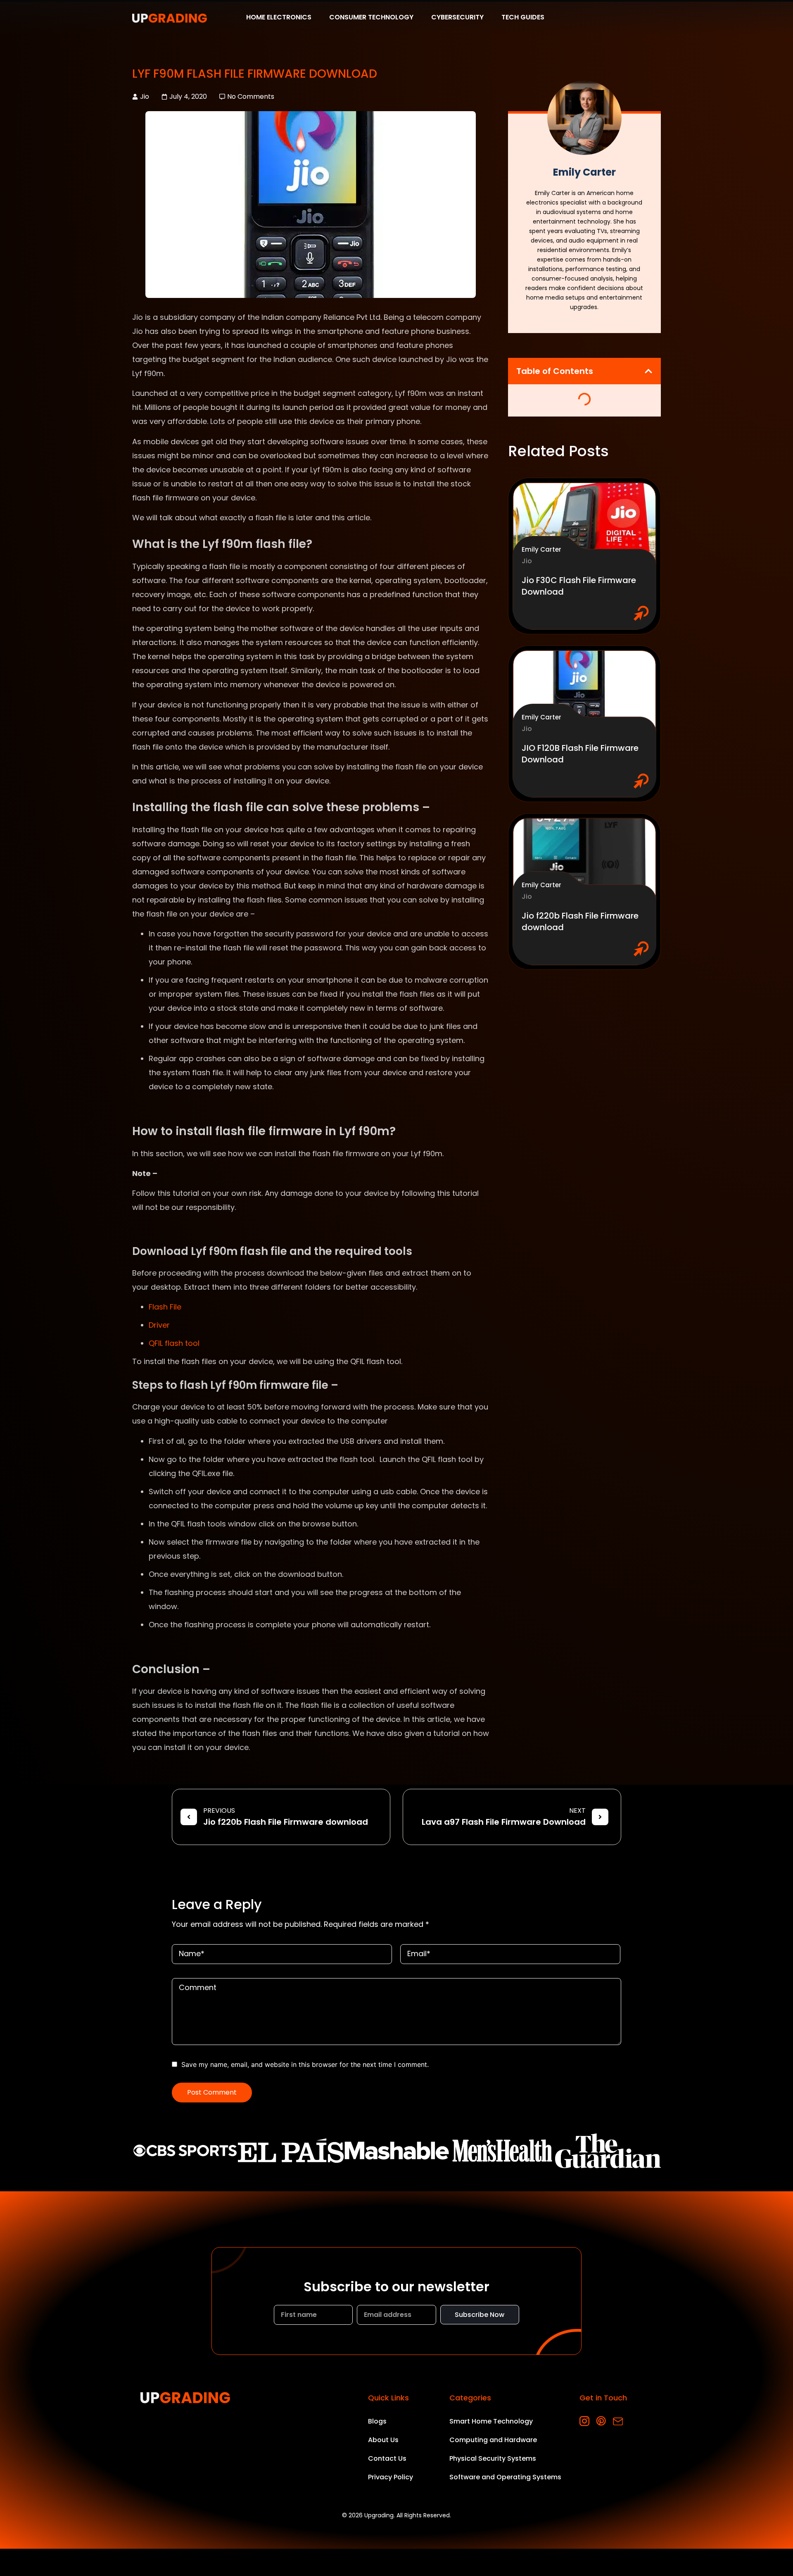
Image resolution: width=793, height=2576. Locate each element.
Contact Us (387, 2458)
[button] (648, 371)
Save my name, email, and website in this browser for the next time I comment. (305, 2064)
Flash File (165, 1307)
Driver (159, 1325)
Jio (145, 96)
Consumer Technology (371, 18)
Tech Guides (523, 18)
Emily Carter (541, 549)
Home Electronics (279, 18)
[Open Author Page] (584, 118)
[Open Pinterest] (601, 2421)
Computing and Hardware (493, 2440)
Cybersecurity (457, 18)
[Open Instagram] (585, 2421)
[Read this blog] (585, 524)
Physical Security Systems (493, 2458)
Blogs (377, 2421)
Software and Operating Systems (505, 2477)
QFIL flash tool (174, 1343)
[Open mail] (618, 2421)
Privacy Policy (391, 2477)
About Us (383, 2440)
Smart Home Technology (491, 2421)
